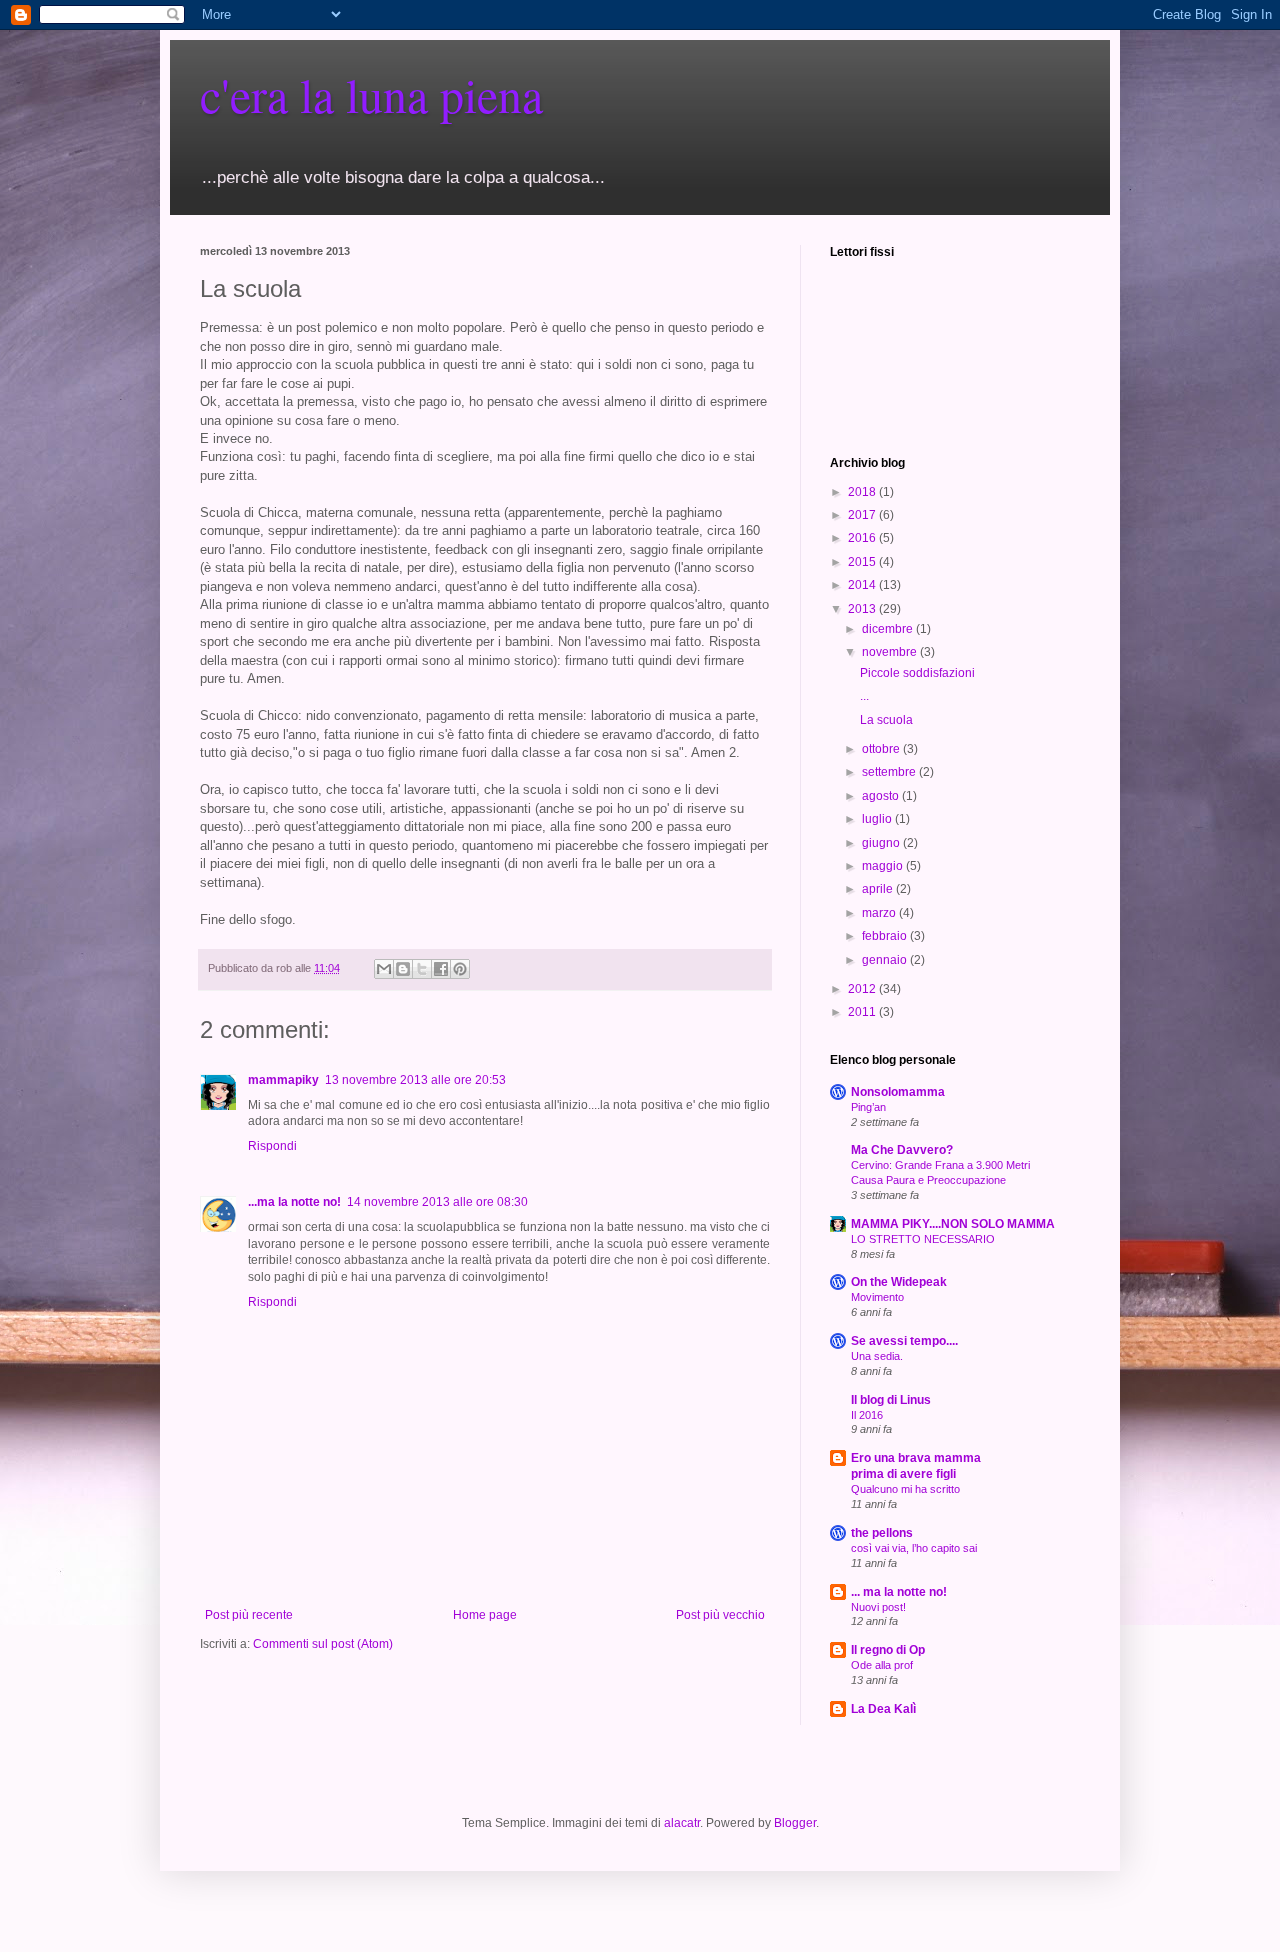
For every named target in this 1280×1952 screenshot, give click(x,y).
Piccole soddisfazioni (917, 673)
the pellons (882, 1533)
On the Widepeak (899, 1282)
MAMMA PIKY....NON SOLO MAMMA (953, 1224)
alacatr (682, 1823)
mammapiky (283, 1080)
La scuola (886, 720)
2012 (863, 989)
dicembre (889, 629)
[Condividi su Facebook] (441, 969)
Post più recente (249, 1615)
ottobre (882, 749)
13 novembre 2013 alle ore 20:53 (415, 1080)
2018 (863, 492)
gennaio (886, 960)
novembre (891, 652)
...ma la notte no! (294, 1202)
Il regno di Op (888, 1650)
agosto (882, 796)
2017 (863, 515)
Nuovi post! (878, 1607)
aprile (879, 889)
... (864, 696)
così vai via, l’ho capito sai (914, 1548)
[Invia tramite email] (384, 969)
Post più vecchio (720, 1615)
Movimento (877, 1297)
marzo (880, 913)
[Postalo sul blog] (403, 969)
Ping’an (868, 1107)
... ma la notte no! (899, 1592)
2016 (863, 538)
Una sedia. (877, 1356)
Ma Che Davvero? (902, 1150)
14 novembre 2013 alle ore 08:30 (437, 1202)
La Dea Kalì (883, 1709)
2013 (863, 609)
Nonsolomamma (898, 1092)
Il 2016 (867, 1415)
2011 (863, 1012)
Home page (485, 1615)
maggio (884, 866)
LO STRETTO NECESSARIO (923, 1239)
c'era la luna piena (371, 94)
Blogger (795, 1823)
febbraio (886, 936)
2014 (863, 585)
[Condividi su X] (422, 969)
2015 (863, 562)
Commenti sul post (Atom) (323, 1644)
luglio (878, 819)
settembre (890, 772)
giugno (882, 843)
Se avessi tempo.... (904, 1341)
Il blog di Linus (891, 1400)
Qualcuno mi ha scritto (905, 1489)
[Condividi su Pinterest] (460, 969)
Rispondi (272, 1146)
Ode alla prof (882, 1665)
